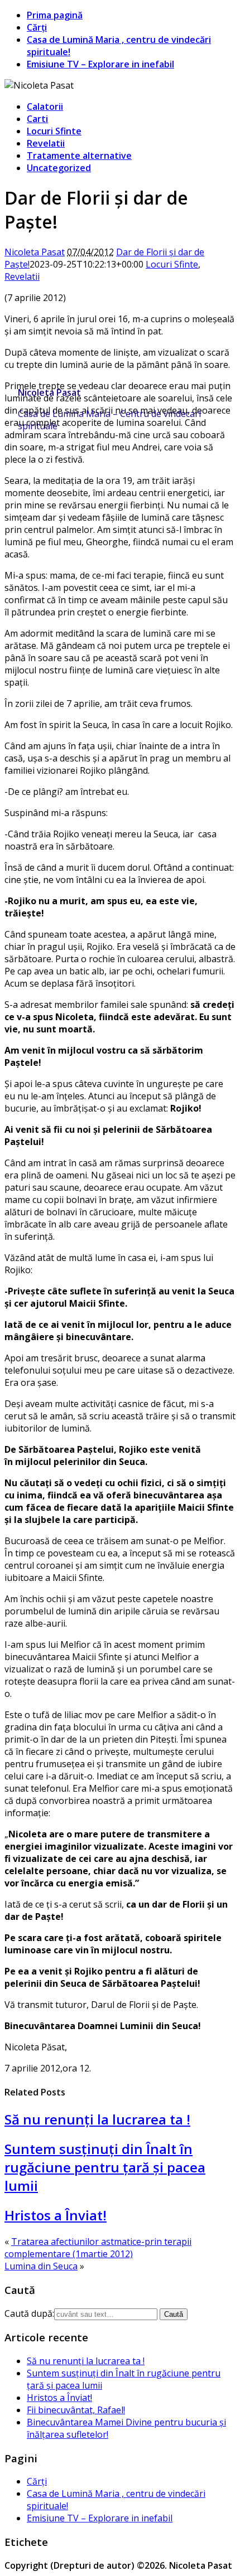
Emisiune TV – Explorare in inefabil (100, 64)
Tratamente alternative (79, 156)
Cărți (37, 27)
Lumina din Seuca (41, 2266)
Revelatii (46, 143)
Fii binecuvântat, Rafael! (76, 2410)
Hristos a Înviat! (56, 2215)
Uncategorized (59, 168)
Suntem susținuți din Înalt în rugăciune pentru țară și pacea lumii (105, 2167)
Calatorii (45, 106)
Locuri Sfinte (54, 131)
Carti (37, 119)
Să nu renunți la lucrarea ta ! (97, 2119)
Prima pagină (55, 15)
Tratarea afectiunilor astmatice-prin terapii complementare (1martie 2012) (98, 2248)
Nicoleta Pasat (49, 392)
